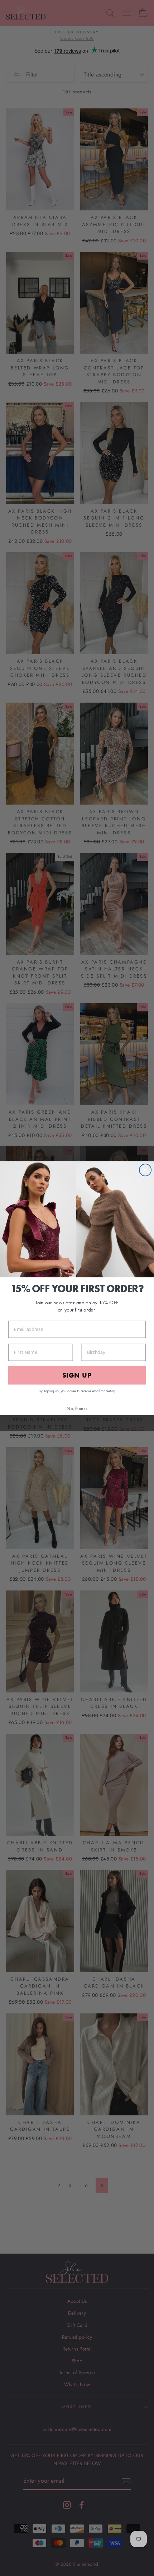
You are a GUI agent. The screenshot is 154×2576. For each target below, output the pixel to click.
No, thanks (77, 1408)
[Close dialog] (145, 1170)
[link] (77, 1219)
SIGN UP (77, 1375)
